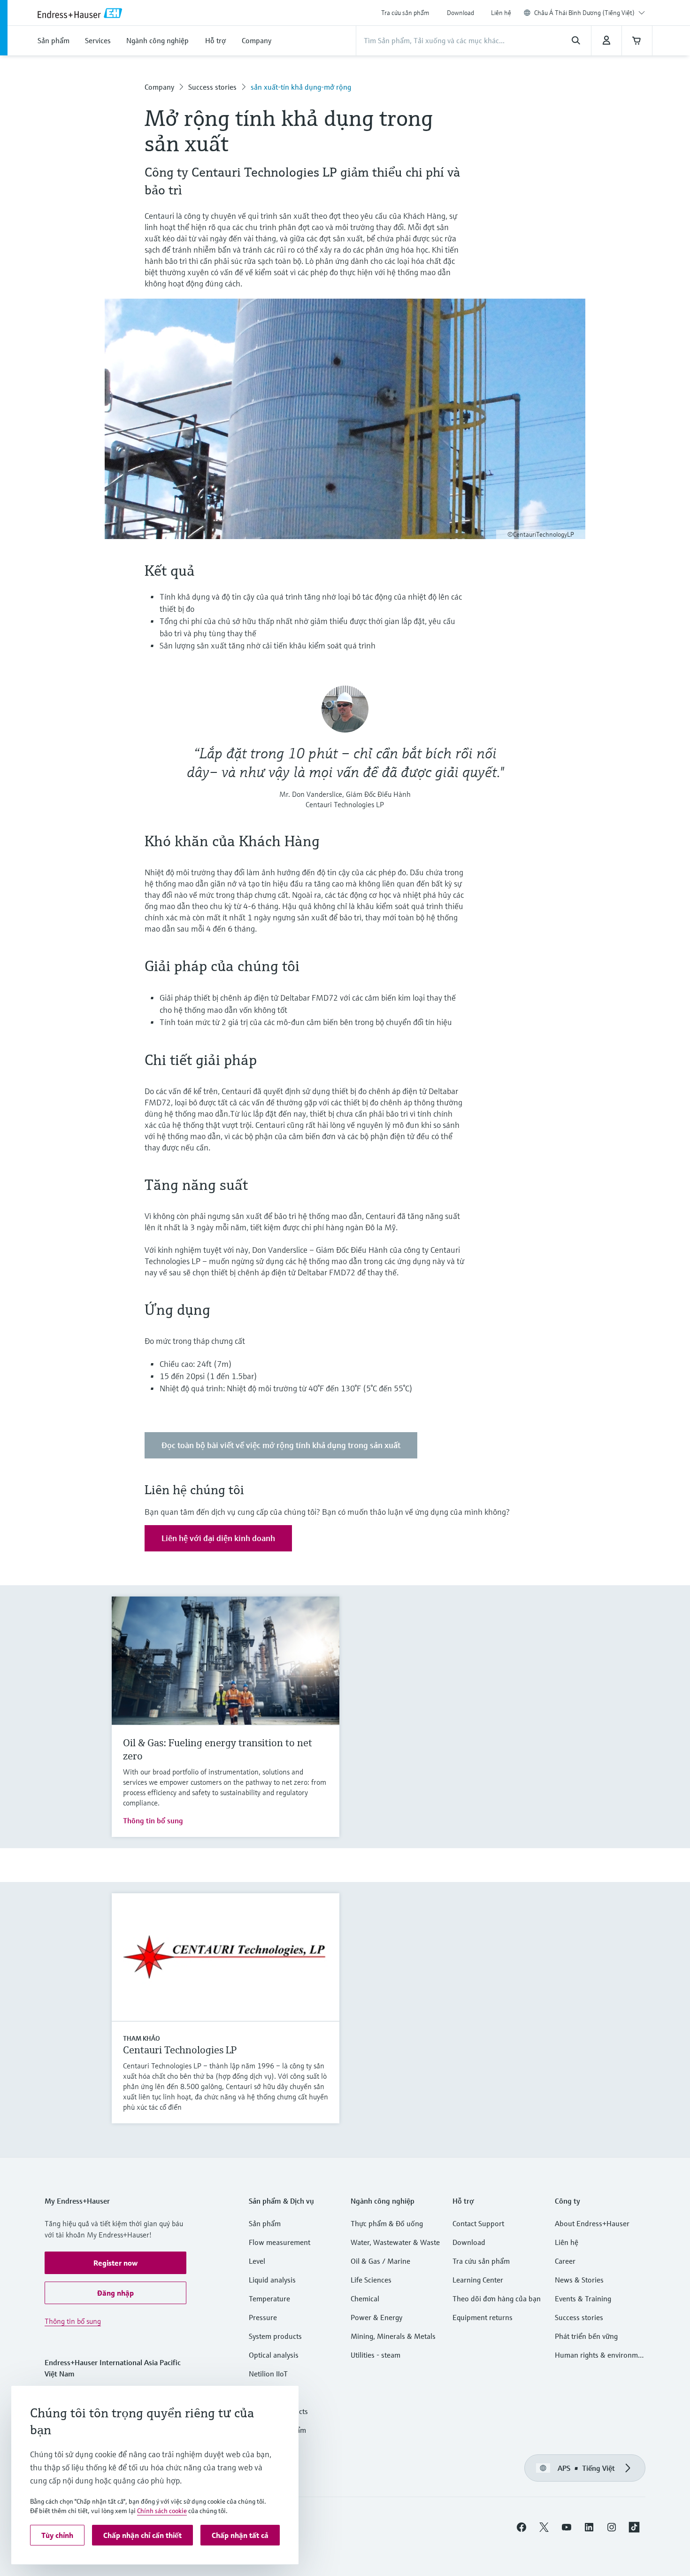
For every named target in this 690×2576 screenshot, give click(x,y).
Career (565, 2261)
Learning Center (478, 2280)
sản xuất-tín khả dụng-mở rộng (301, 87)
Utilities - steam (376, 2355)
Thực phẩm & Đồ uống (387, 2223)
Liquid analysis (272, 2280)
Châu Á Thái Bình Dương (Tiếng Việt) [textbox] (584, 13)
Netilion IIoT (268, 2374)
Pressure (263, 2317)
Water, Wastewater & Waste (395, 2242)
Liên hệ (501, 13)
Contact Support (478, 2223)
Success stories (212, 87)
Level (257, 2261)
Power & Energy (376, 2317)
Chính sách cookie (162, 2511)
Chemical (365, 2298)
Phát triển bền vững (586, 2336)
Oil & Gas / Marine (380, 2261)
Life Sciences (371, 2280)
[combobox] (590, 13)
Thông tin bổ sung (153, 1820)
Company (159, 87)
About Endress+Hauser (592, 2223)
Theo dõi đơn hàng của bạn (497, 2298)
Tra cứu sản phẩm (405, 13)
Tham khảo (142, 2038)
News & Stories (579, 2280)
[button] (115, 2263)
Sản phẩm (265, 2223)
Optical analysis (274, 2355)
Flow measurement (280, 2242)
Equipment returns (483, 2317)
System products (275, 2336)
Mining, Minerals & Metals (393, 2336)
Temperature (269, 2298)
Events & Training (583, 2298)
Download (460, 13)
